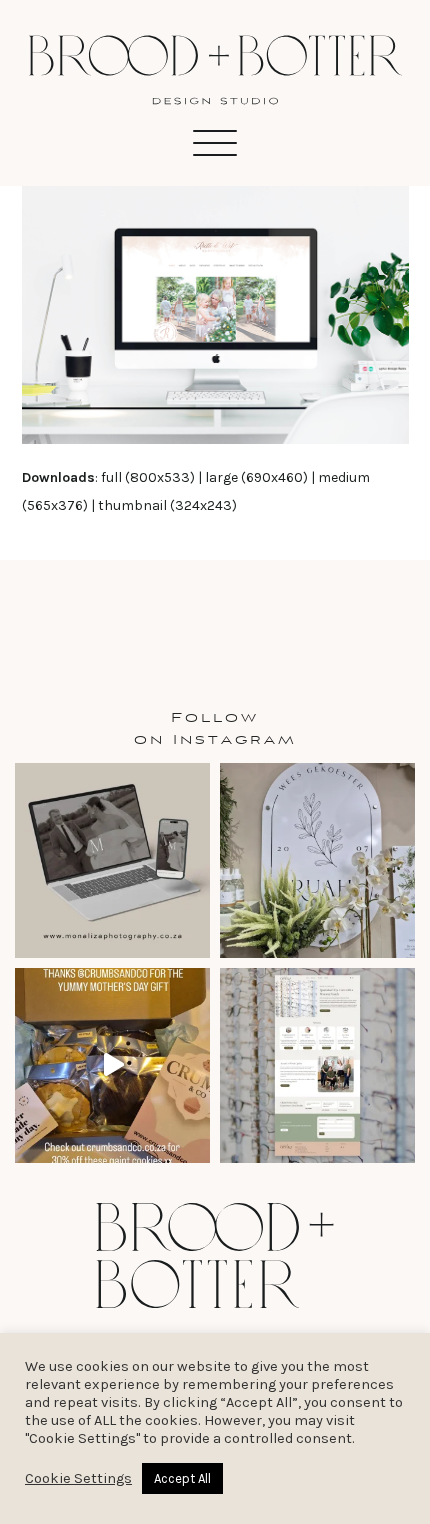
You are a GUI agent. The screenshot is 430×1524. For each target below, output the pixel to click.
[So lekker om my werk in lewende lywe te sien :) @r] (317, 860)
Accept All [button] (182, 1478)
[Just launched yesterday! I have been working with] (317, 1065)
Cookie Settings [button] (78, 1478)
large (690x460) (256, 477)
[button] (215, 143)
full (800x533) (148, 477)
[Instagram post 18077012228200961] (112, 1065)
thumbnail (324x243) (167, 505)
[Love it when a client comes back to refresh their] (112, 860)
